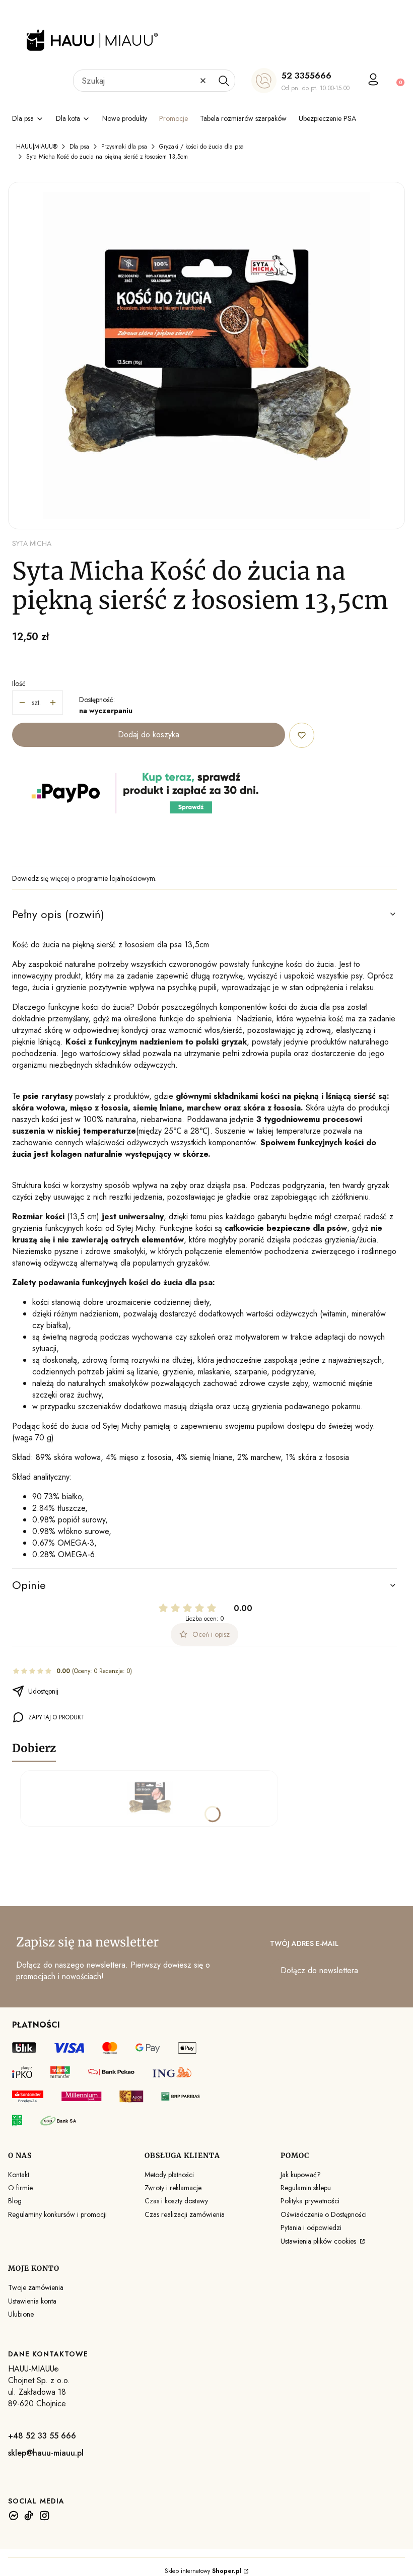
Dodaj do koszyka (149, 735)
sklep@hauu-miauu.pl (46, 2453)
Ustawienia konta (32, 2301)
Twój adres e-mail (304, 1943)
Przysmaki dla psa (124, 147)
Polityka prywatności (310, 2201)
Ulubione (21, 2314)
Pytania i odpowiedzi (311, 2227)
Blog (15, 2201)
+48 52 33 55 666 (42, 2436)
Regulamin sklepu (306, 2188)
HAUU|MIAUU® (37, 147)
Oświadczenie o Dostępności (324, 2214)
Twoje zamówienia (36, 2287)
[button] (224, 81)
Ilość (19, 683)
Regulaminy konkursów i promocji (57, 2214)
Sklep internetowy (203, 2571)
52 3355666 (306, 76)
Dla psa (79, 147)
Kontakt (19, 2175)
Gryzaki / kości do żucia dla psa (201, 147)
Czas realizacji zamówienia (185, 2214)
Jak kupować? (301, 2175)
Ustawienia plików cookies (319, 2241)
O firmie (20, 2188)
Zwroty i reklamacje (173, 2188)
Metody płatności (169, 2175)
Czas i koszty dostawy (176, 2201)
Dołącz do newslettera (319, 1970)
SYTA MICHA (32, 543)
